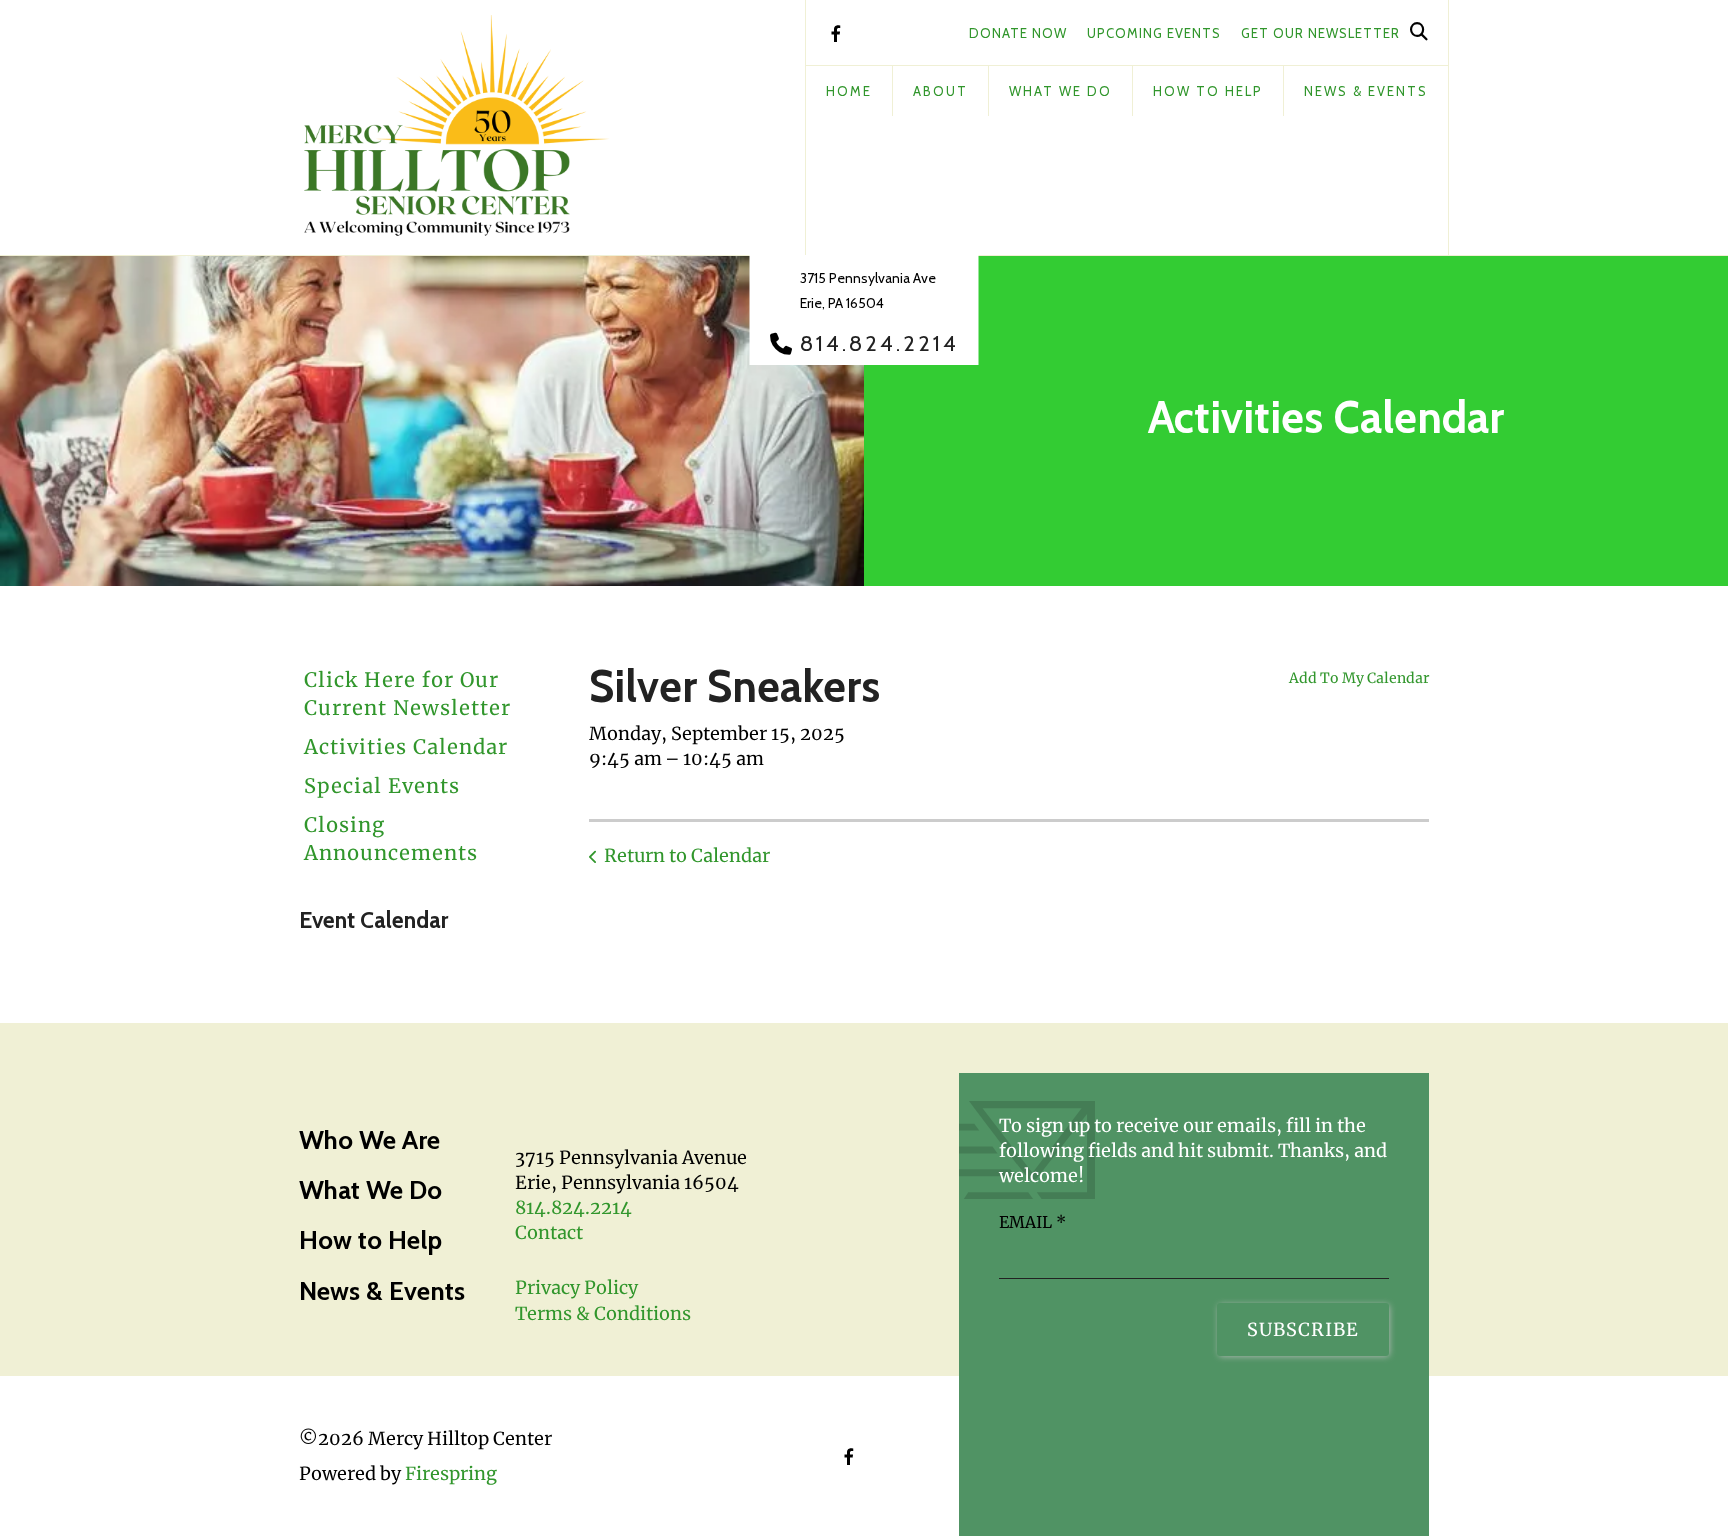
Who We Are (369, 1140)
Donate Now (1018, 33)
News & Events (1366, 91)
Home (849, 91)
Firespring (451, 1473)
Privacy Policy (576, 1287)
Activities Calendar (406, 746)
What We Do (1060, 91)
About (940, 91)
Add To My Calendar (1359, 678)
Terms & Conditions (603, 1313)
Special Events (382, 785)
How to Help (370, 1240)
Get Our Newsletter (1320, 33)
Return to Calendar (687, 855)
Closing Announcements (391, 838)
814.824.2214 (879, 344)
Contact (549, 1232)
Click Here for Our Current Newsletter (407, 693)
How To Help (1208, 91)
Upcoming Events (1154, 33)
